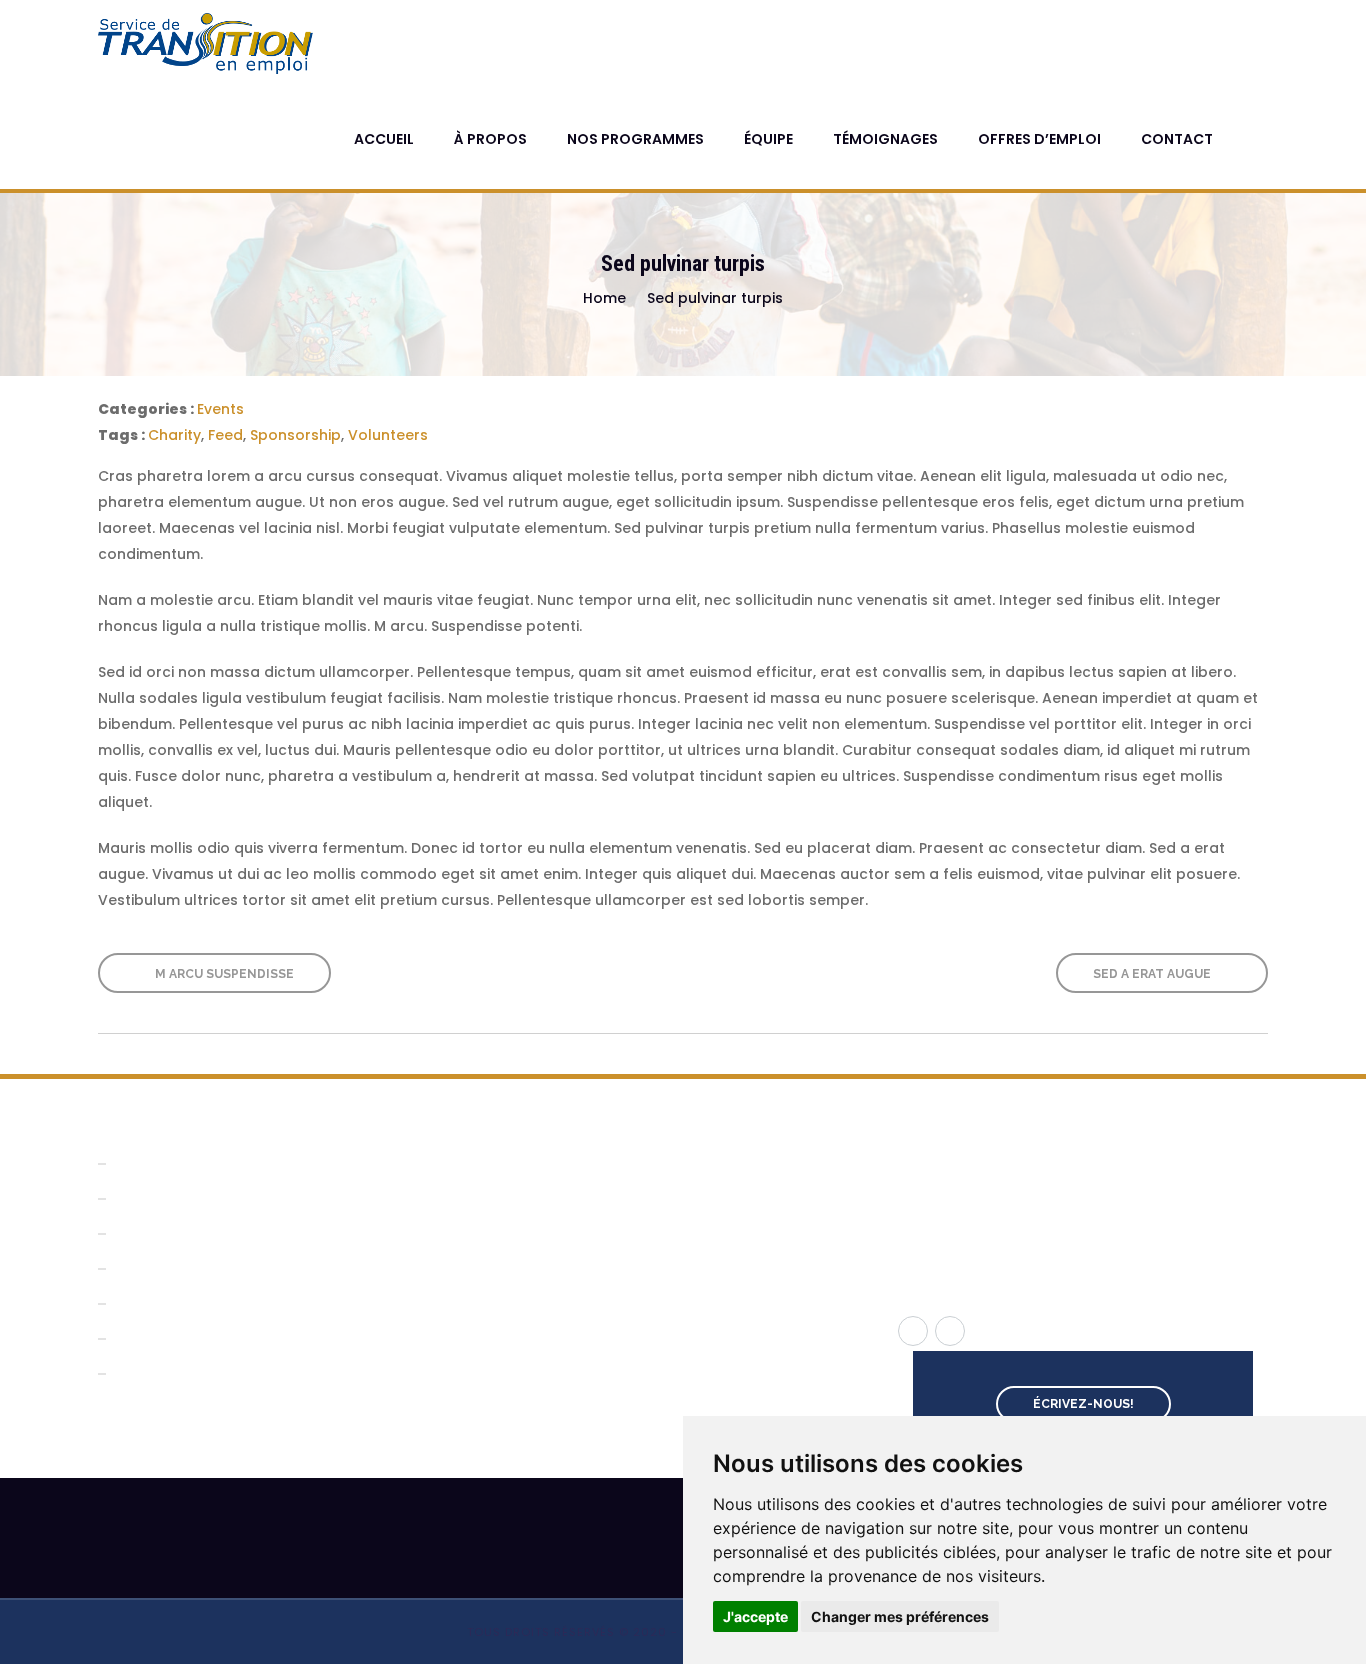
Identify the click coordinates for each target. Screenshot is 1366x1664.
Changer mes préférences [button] (900, 1616)
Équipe (768, 139)
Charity (174, 435)
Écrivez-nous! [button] (1083, 1404)
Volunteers (388, 435)
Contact (1177, 139)
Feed (225, 435)
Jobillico (530, 1253)
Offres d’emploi (1039, 139)
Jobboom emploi (565, 1223)
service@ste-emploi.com (1017, 1223)
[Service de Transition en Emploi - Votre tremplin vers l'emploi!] (208, 44)
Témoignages (885, 139)
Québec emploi (558, 1163)
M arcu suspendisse (223, 974)
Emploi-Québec (560, 1193)
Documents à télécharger (215, 1303)
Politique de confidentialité (216, 1373)
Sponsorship (295, 435)
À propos (490, 139)
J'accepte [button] (755, 1616)
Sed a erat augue (1153, 974)
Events (220, 409)
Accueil (384, 139)
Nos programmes (635, 139)
